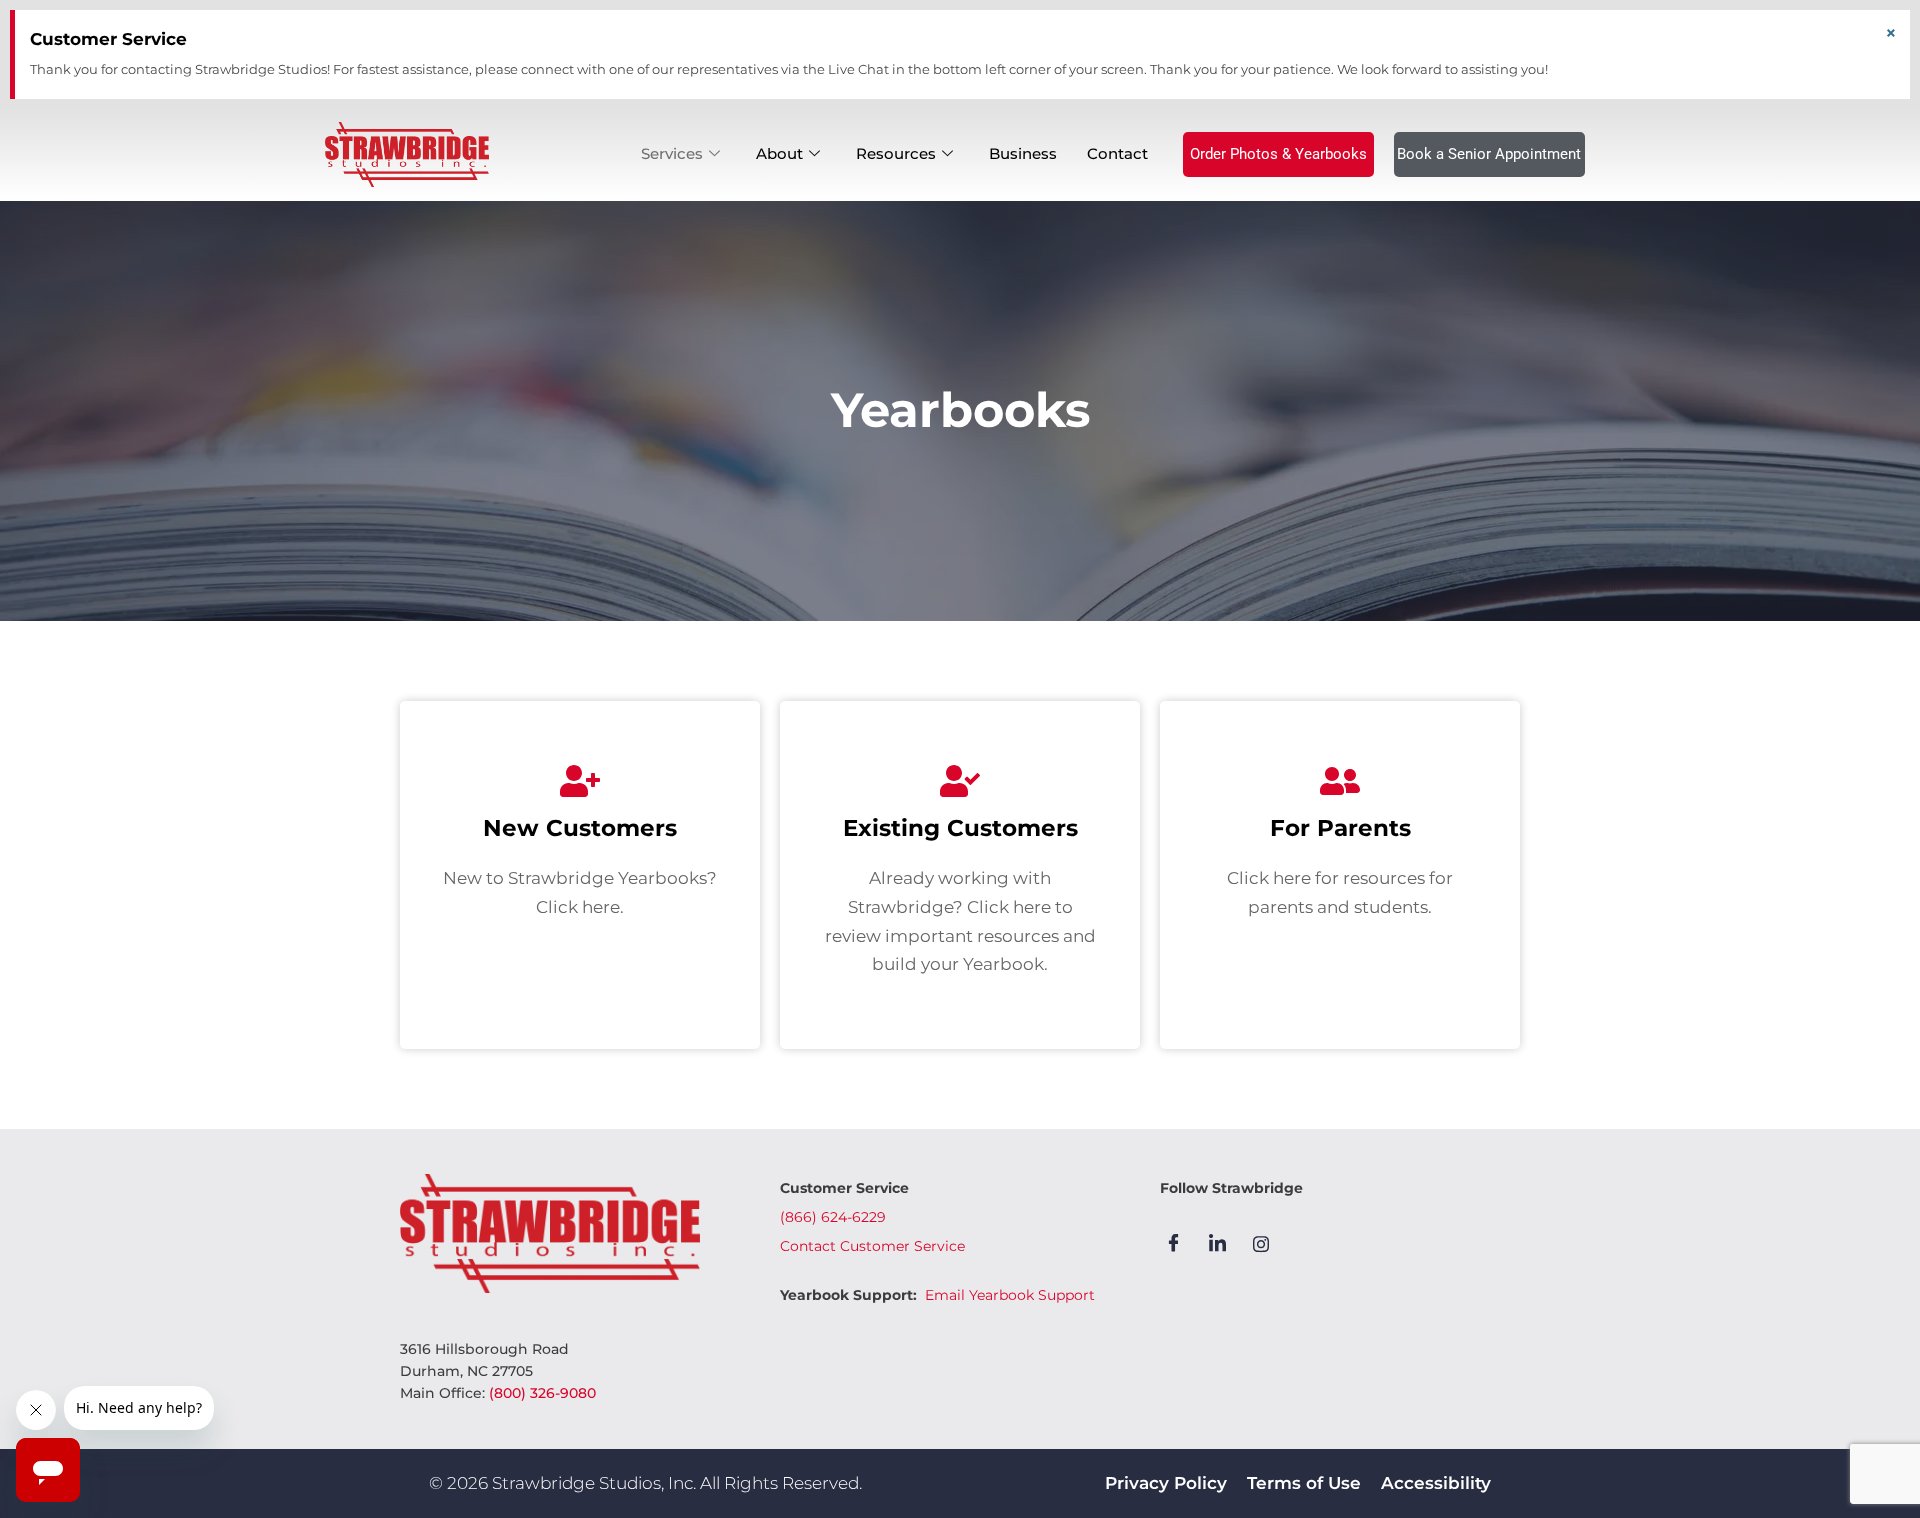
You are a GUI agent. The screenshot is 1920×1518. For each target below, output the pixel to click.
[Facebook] (1180, 1243)
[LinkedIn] (1224, 1243)
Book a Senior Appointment (1489, 154)
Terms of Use (1304, 1483)
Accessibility (1436, 1483)
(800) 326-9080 (542, 1393)
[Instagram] (1268, 1243)
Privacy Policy (1166, 1483)
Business (1023, 153)
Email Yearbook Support (1010, 1295)
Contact (1117, 153)
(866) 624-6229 (833, 1217)
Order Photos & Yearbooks (1278, 154)
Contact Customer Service (872, 1246)
